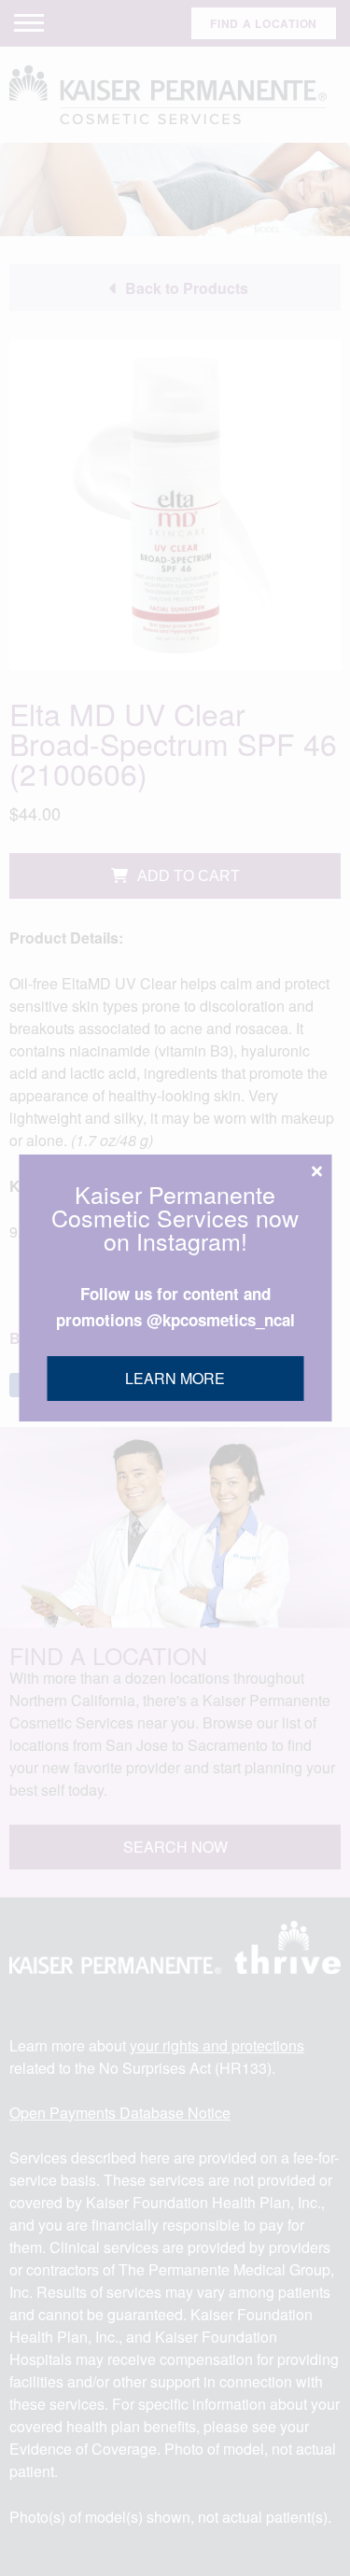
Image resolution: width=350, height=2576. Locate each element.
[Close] (316, 1171)
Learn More (175, 1378)
